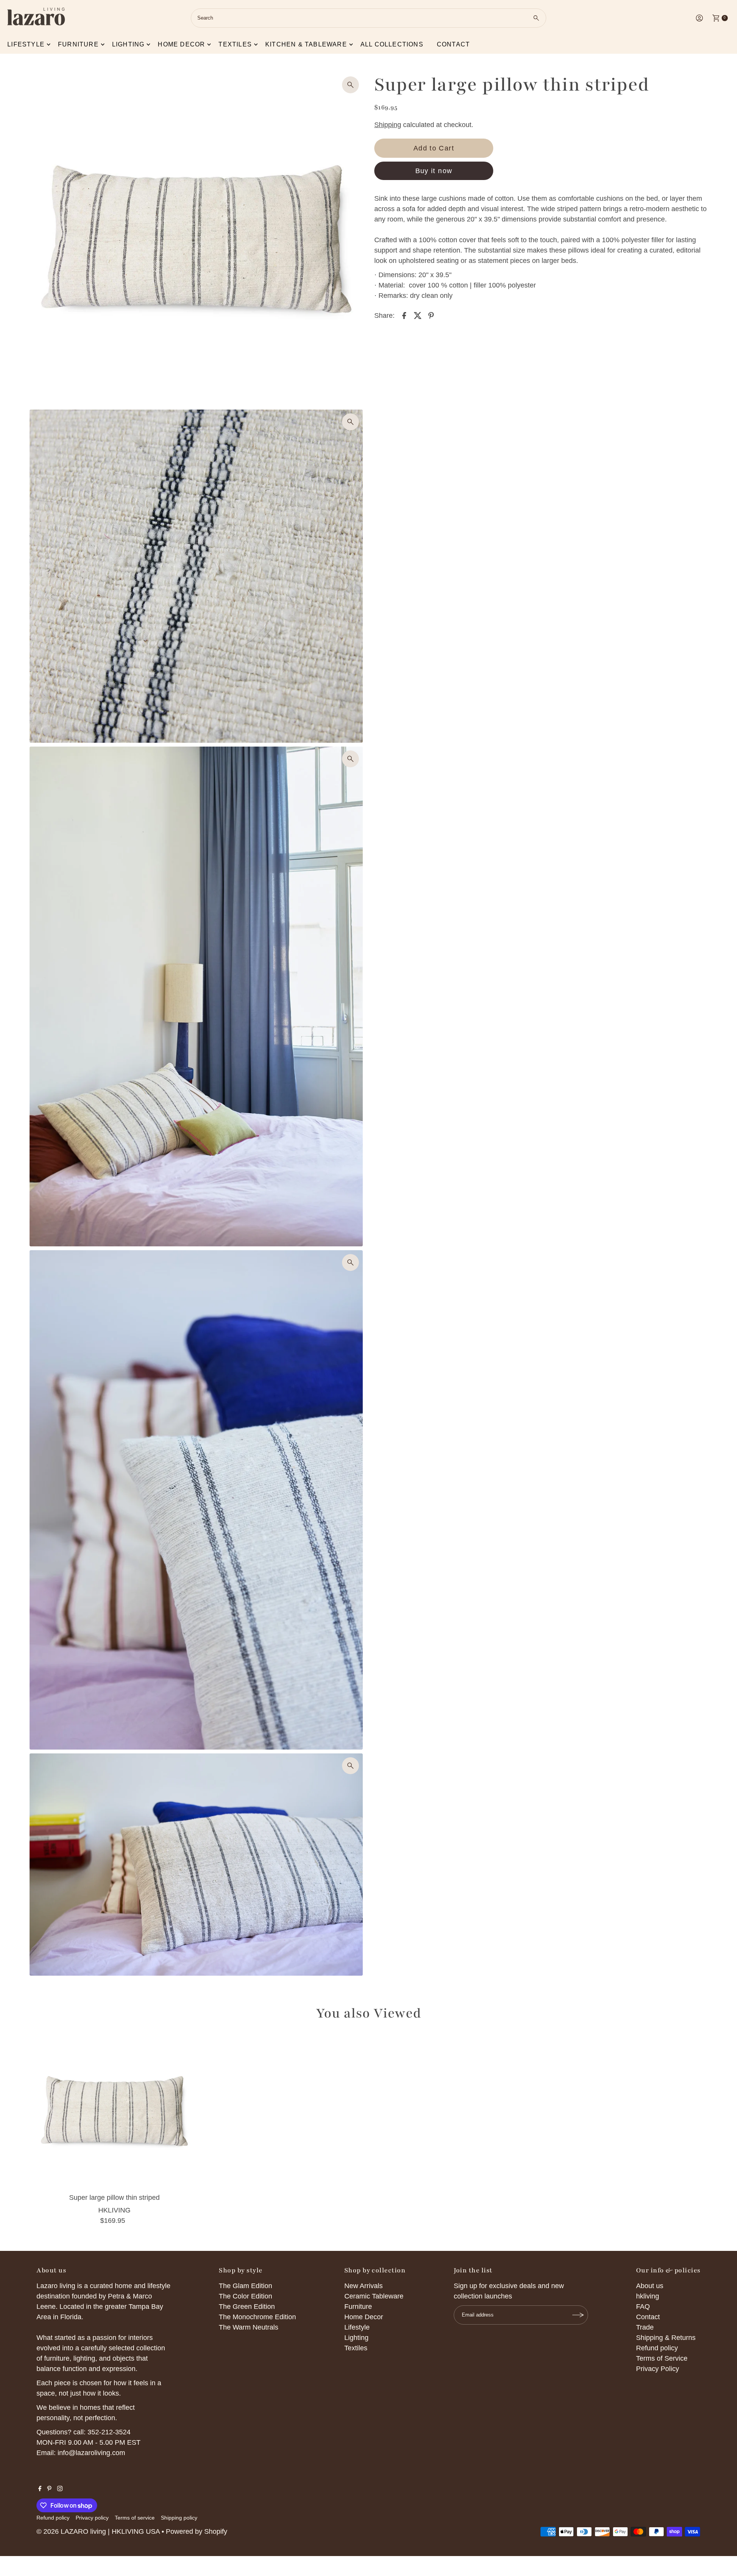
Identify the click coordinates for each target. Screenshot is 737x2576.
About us (650, 2286)
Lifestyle (26, 44)
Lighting (128, 44)
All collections (392, 44)
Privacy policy (92, 2518)
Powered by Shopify (197, 2531)
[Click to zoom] (350, 85)
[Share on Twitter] (418, 315)
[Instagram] (60, 2489)
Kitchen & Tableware (306, 44)
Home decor (181, 44)
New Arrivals (364, 2286)
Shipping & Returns (666, 2338)
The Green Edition (247, 2307)
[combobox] (368, 18)
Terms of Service (662, 2358)
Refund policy (657, 2348)
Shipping (388, 125)
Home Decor (364, 2317)
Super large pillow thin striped (114, 2198)
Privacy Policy (658, 2369)
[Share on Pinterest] (431, 315)
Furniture (78, 44)
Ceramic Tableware (374, 2296)
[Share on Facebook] (404, 315)
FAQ (643, 2307)
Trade (645, 2327)
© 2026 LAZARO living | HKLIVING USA (98, 2531)
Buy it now (434, 171)
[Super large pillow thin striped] (114, 2111)
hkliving (648, 2296)
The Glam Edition (245, 2286)
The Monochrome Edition (257, 2317)
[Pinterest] (49, 2489)
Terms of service (135, 2518)
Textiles (235, 44)
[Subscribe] (578, 2315)
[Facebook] (40, 2489)
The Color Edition (245, 2296)
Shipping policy (179, 2518)
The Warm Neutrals (249, 2327)
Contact (453, 44)
